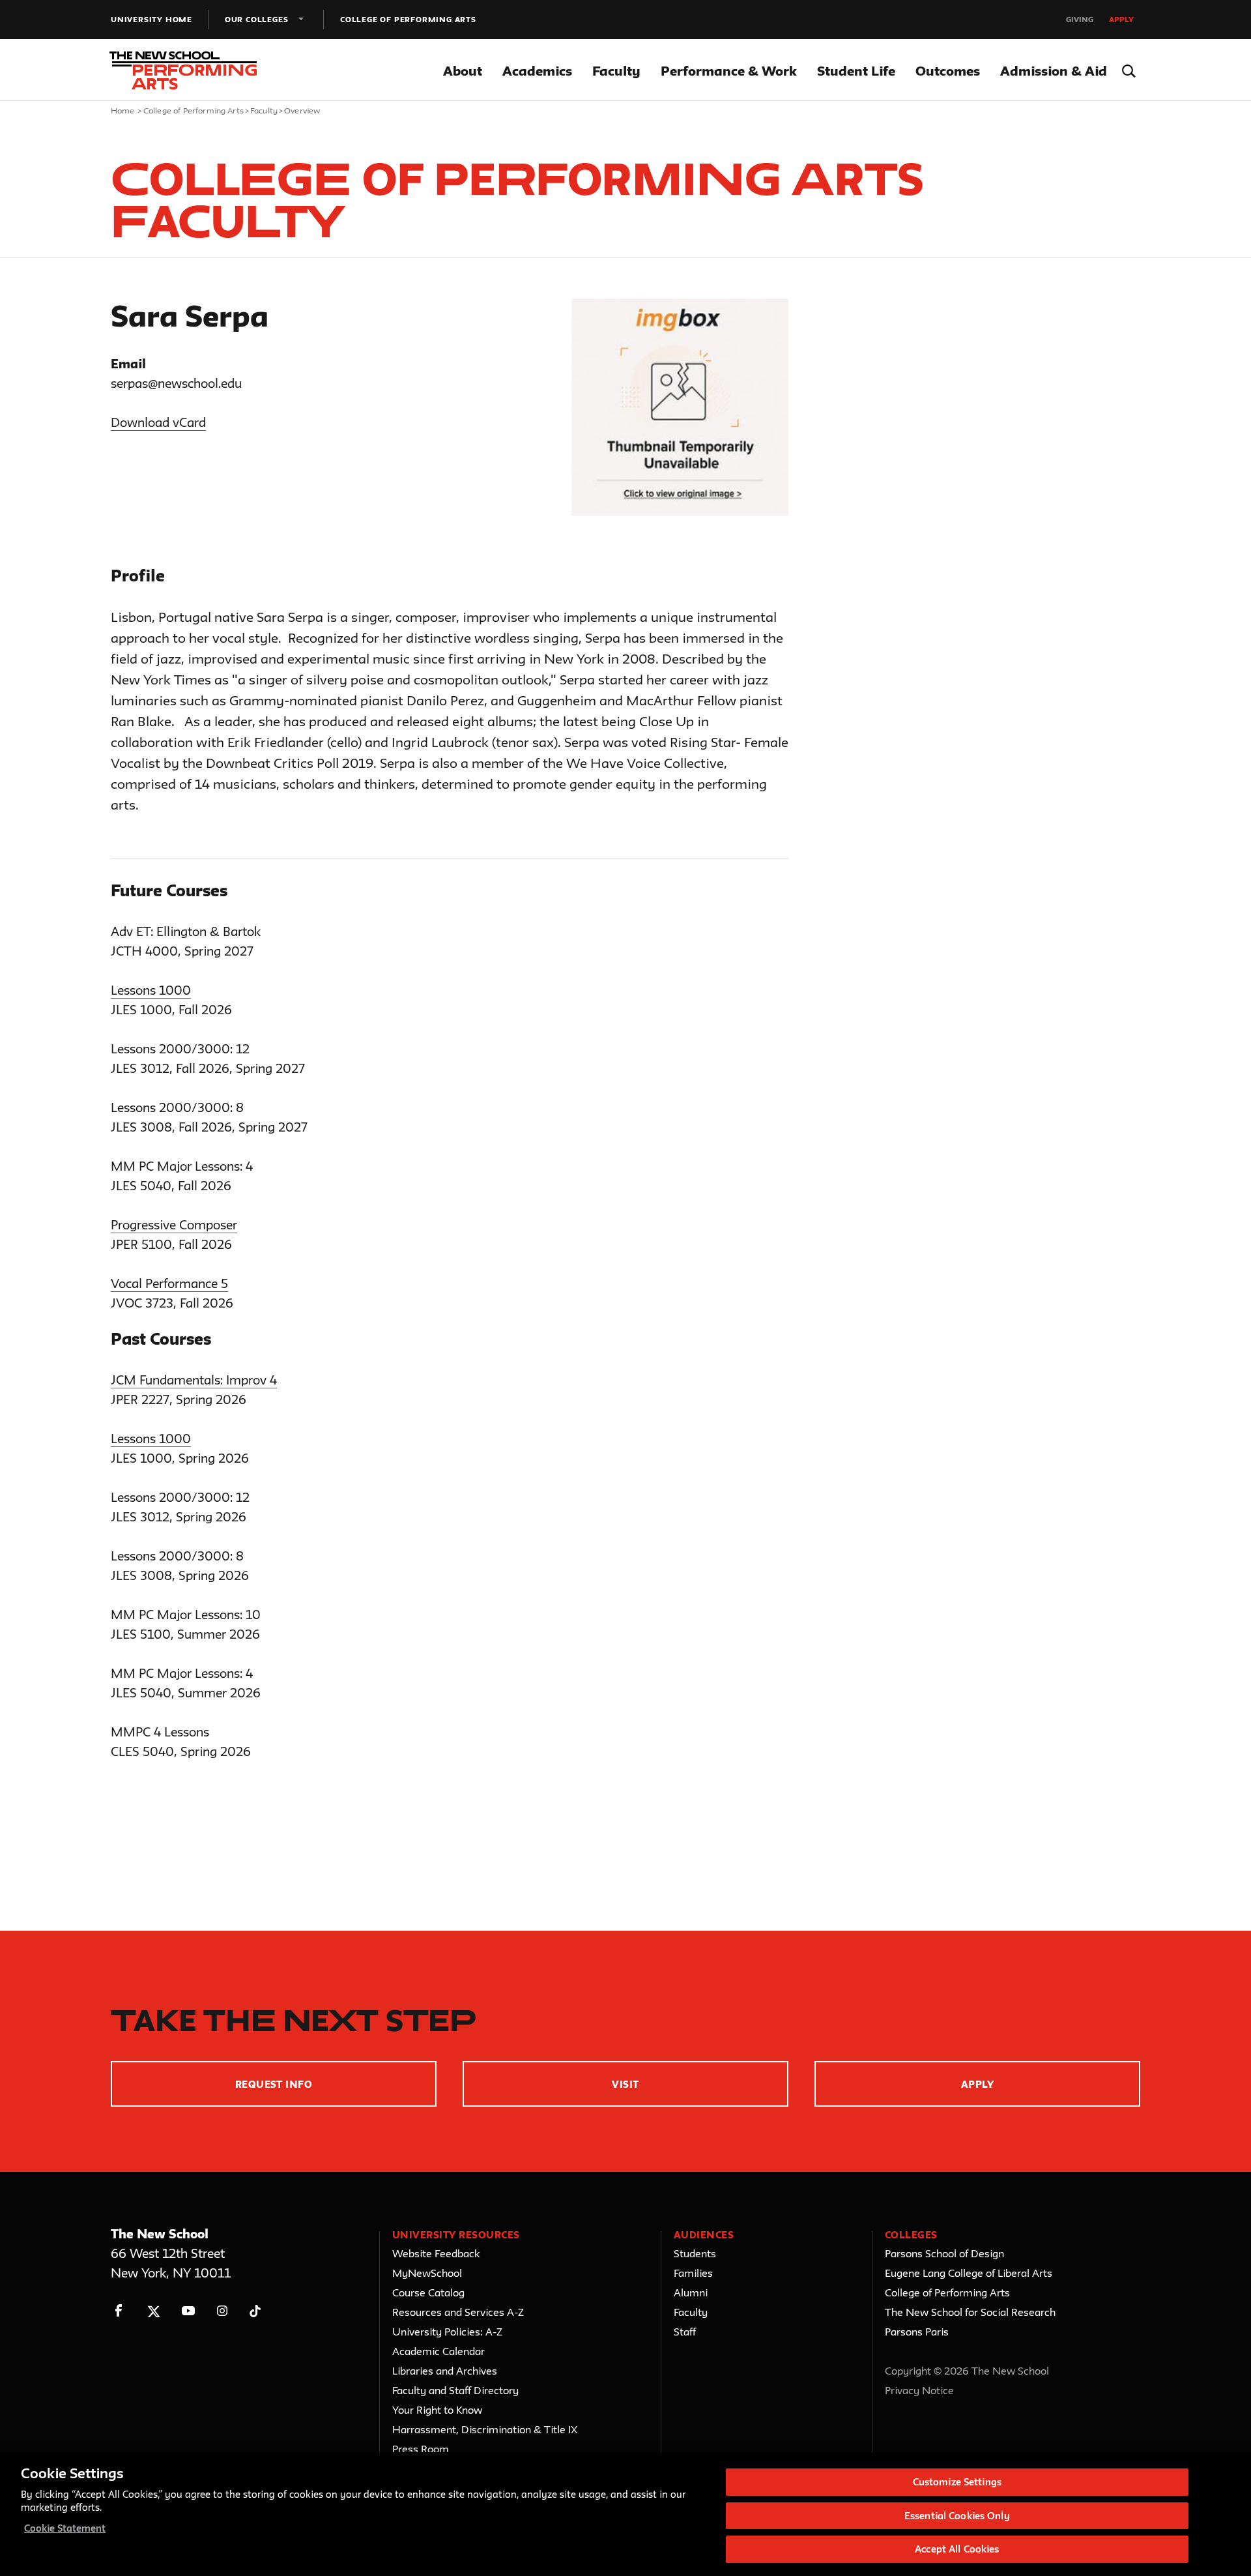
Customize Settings (957, 2482)
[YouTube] (188, 2311)
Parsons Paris (917, 2332)
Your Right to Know (437, 2410)
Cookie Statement (65, 2528)
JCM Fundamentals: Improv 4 (194, 1380)
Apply (1121, 19)
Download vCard (158, 422)
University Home (151, 19)
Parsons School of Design (944, 2253)
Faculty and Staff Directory (455, 2390)
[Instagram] (223, 2311)
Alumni (691, 2292)
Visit (625, 2084)
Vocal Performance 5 (169, 1283)
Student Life (856, 71)
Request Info (274, 2084)
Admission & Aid (1054, 71)
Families (693, 2273)
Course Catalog (428, 2292)
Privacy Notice (919, 2390)
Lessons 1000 (151, 990)
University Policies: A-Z (447, 2332)
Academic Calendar (439, 2351)
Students (695, 2253)
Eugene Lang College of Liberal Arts (969, 2273)
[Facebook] (119, 2311)
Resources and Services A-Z (458, 2312)
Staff (685, 2332)
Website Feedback (436, 2253)
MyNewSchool (427, 2273)
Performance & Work (729, 71)
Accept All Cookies (957, 2549)
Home (123, 110)
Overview (302, 110)
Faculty (616, 71)
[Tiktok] (255, 2311)
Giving (1080, 19)
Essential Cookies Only (957, 2516)
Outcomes (948, 71)
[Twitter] (153, 2311)
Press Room (421, 2449)
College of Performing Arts (408, 19)
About (463, 71)
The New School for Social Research (970, 2312)
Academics (537, 71)
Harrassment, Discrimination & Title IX (485, 2429)
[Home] (188, 70)
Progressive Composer (174, 1225)
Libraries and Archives (445, 2371)
